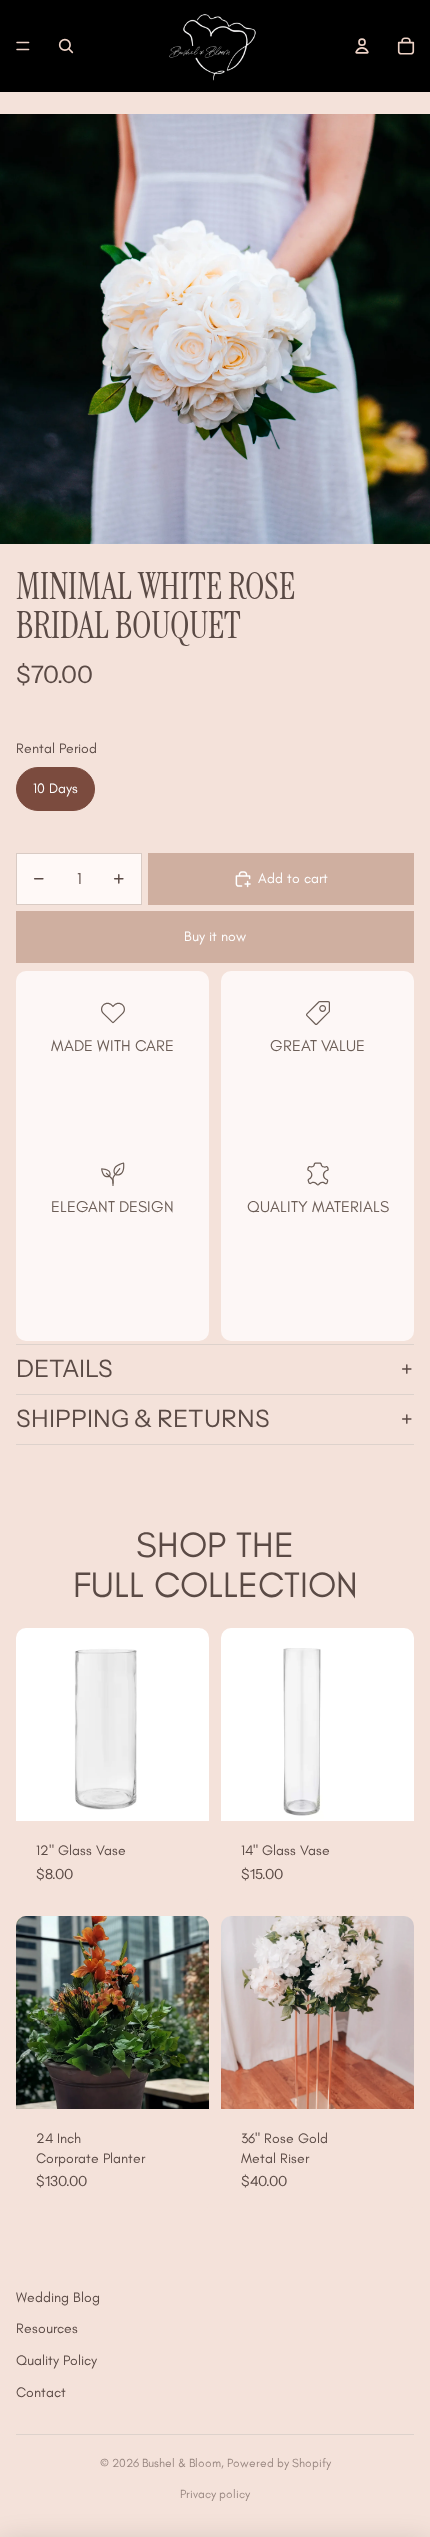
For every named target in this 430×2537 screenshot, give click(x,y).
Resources (47, 2328)
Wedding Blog (58, 2297)
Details (64, 1368)
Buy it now (215, 936)
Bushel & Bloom (181, 2463)
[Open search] (66, 46)
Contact (41, 2392)
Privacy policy (215, 2494)
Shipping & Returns (143, 1418)
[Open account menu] (362, 46)
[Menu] (23, 46)
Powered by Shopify (279, 2463)
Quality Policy (56, 2360)
